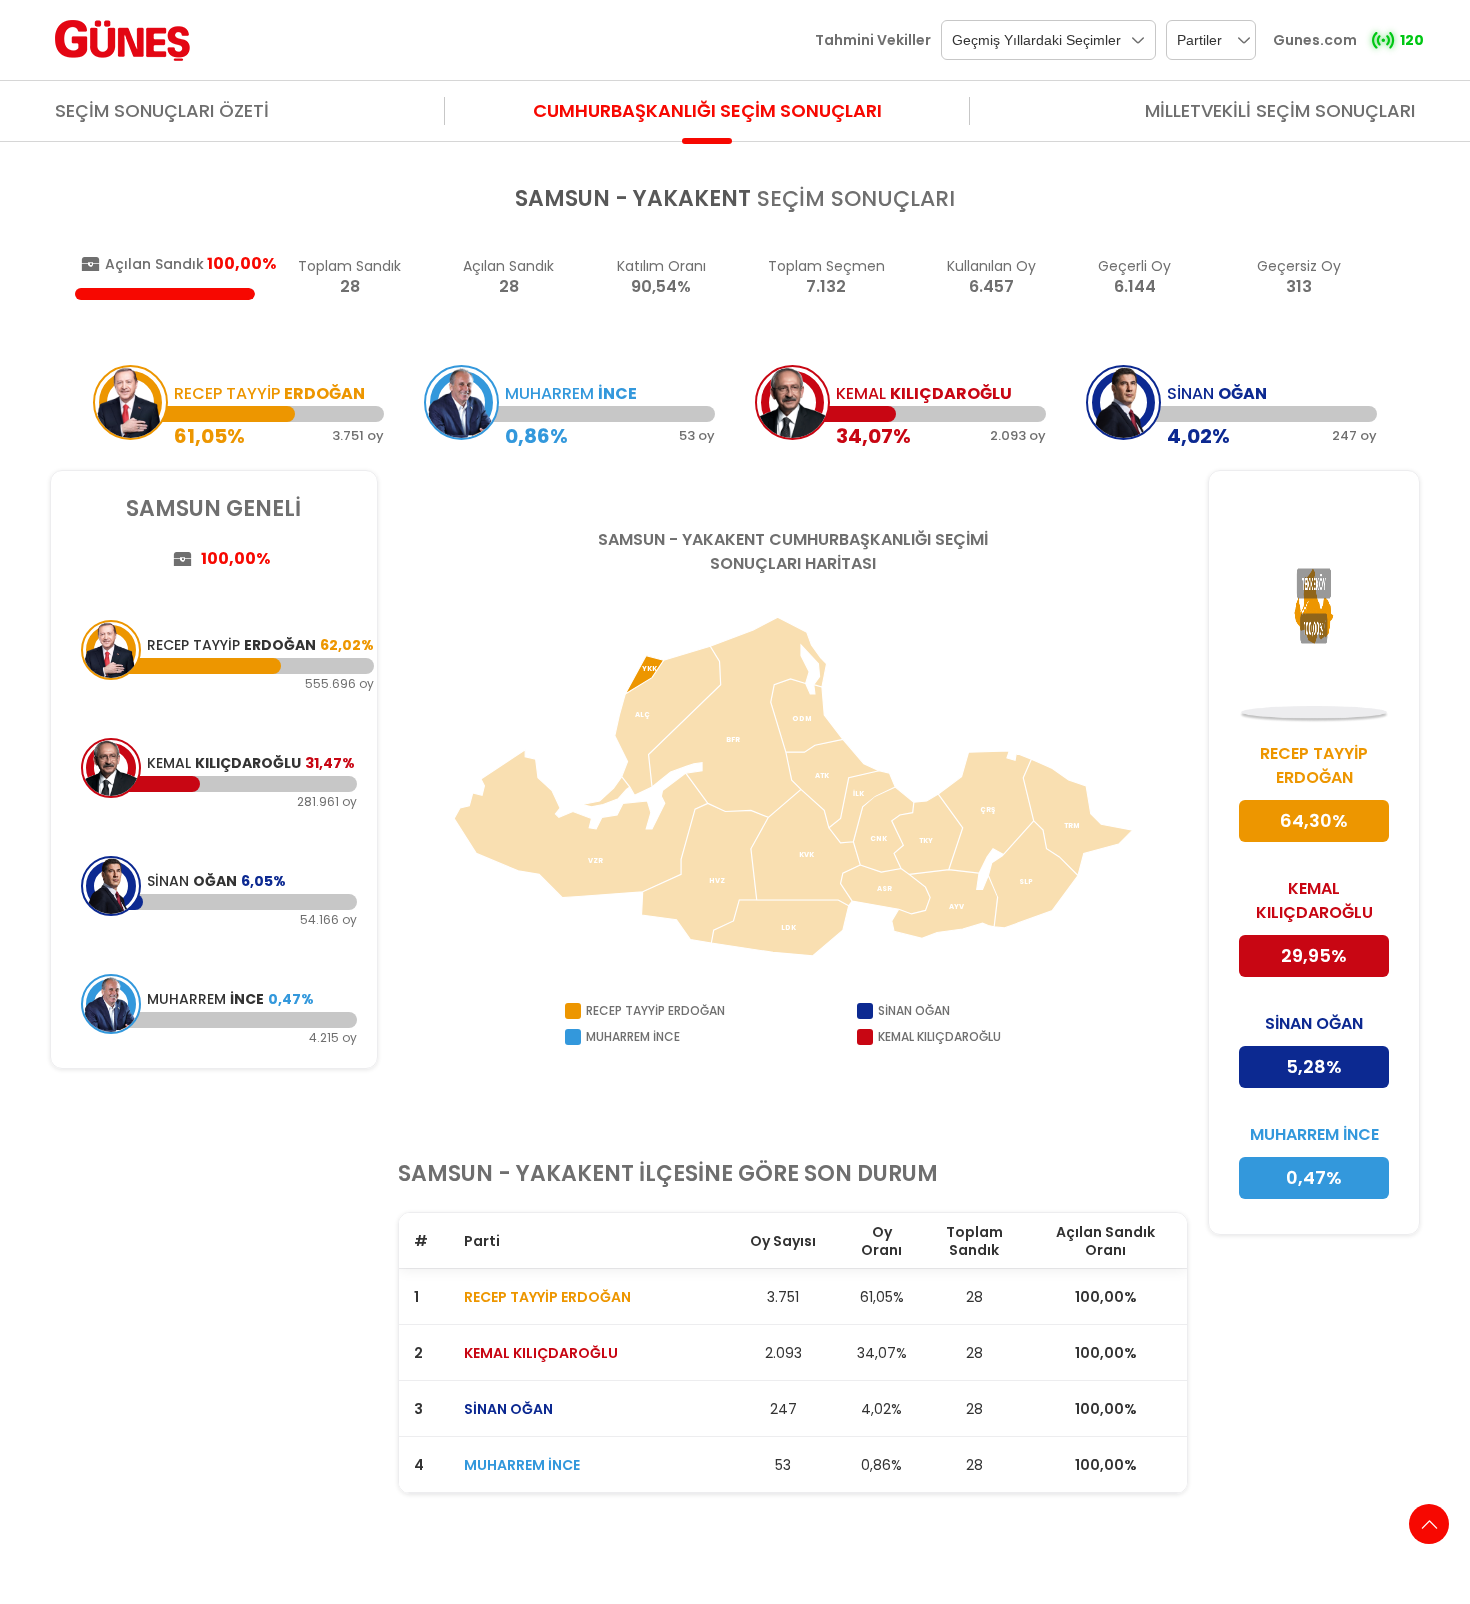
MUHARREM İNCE (522, 1465)
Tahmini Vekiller (873, 40)
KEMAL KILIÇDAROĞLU (541, 1353)
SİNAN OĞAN (508, 1409)
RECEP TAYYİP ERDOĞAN (547, 1297)
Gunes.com (1315, 40)
